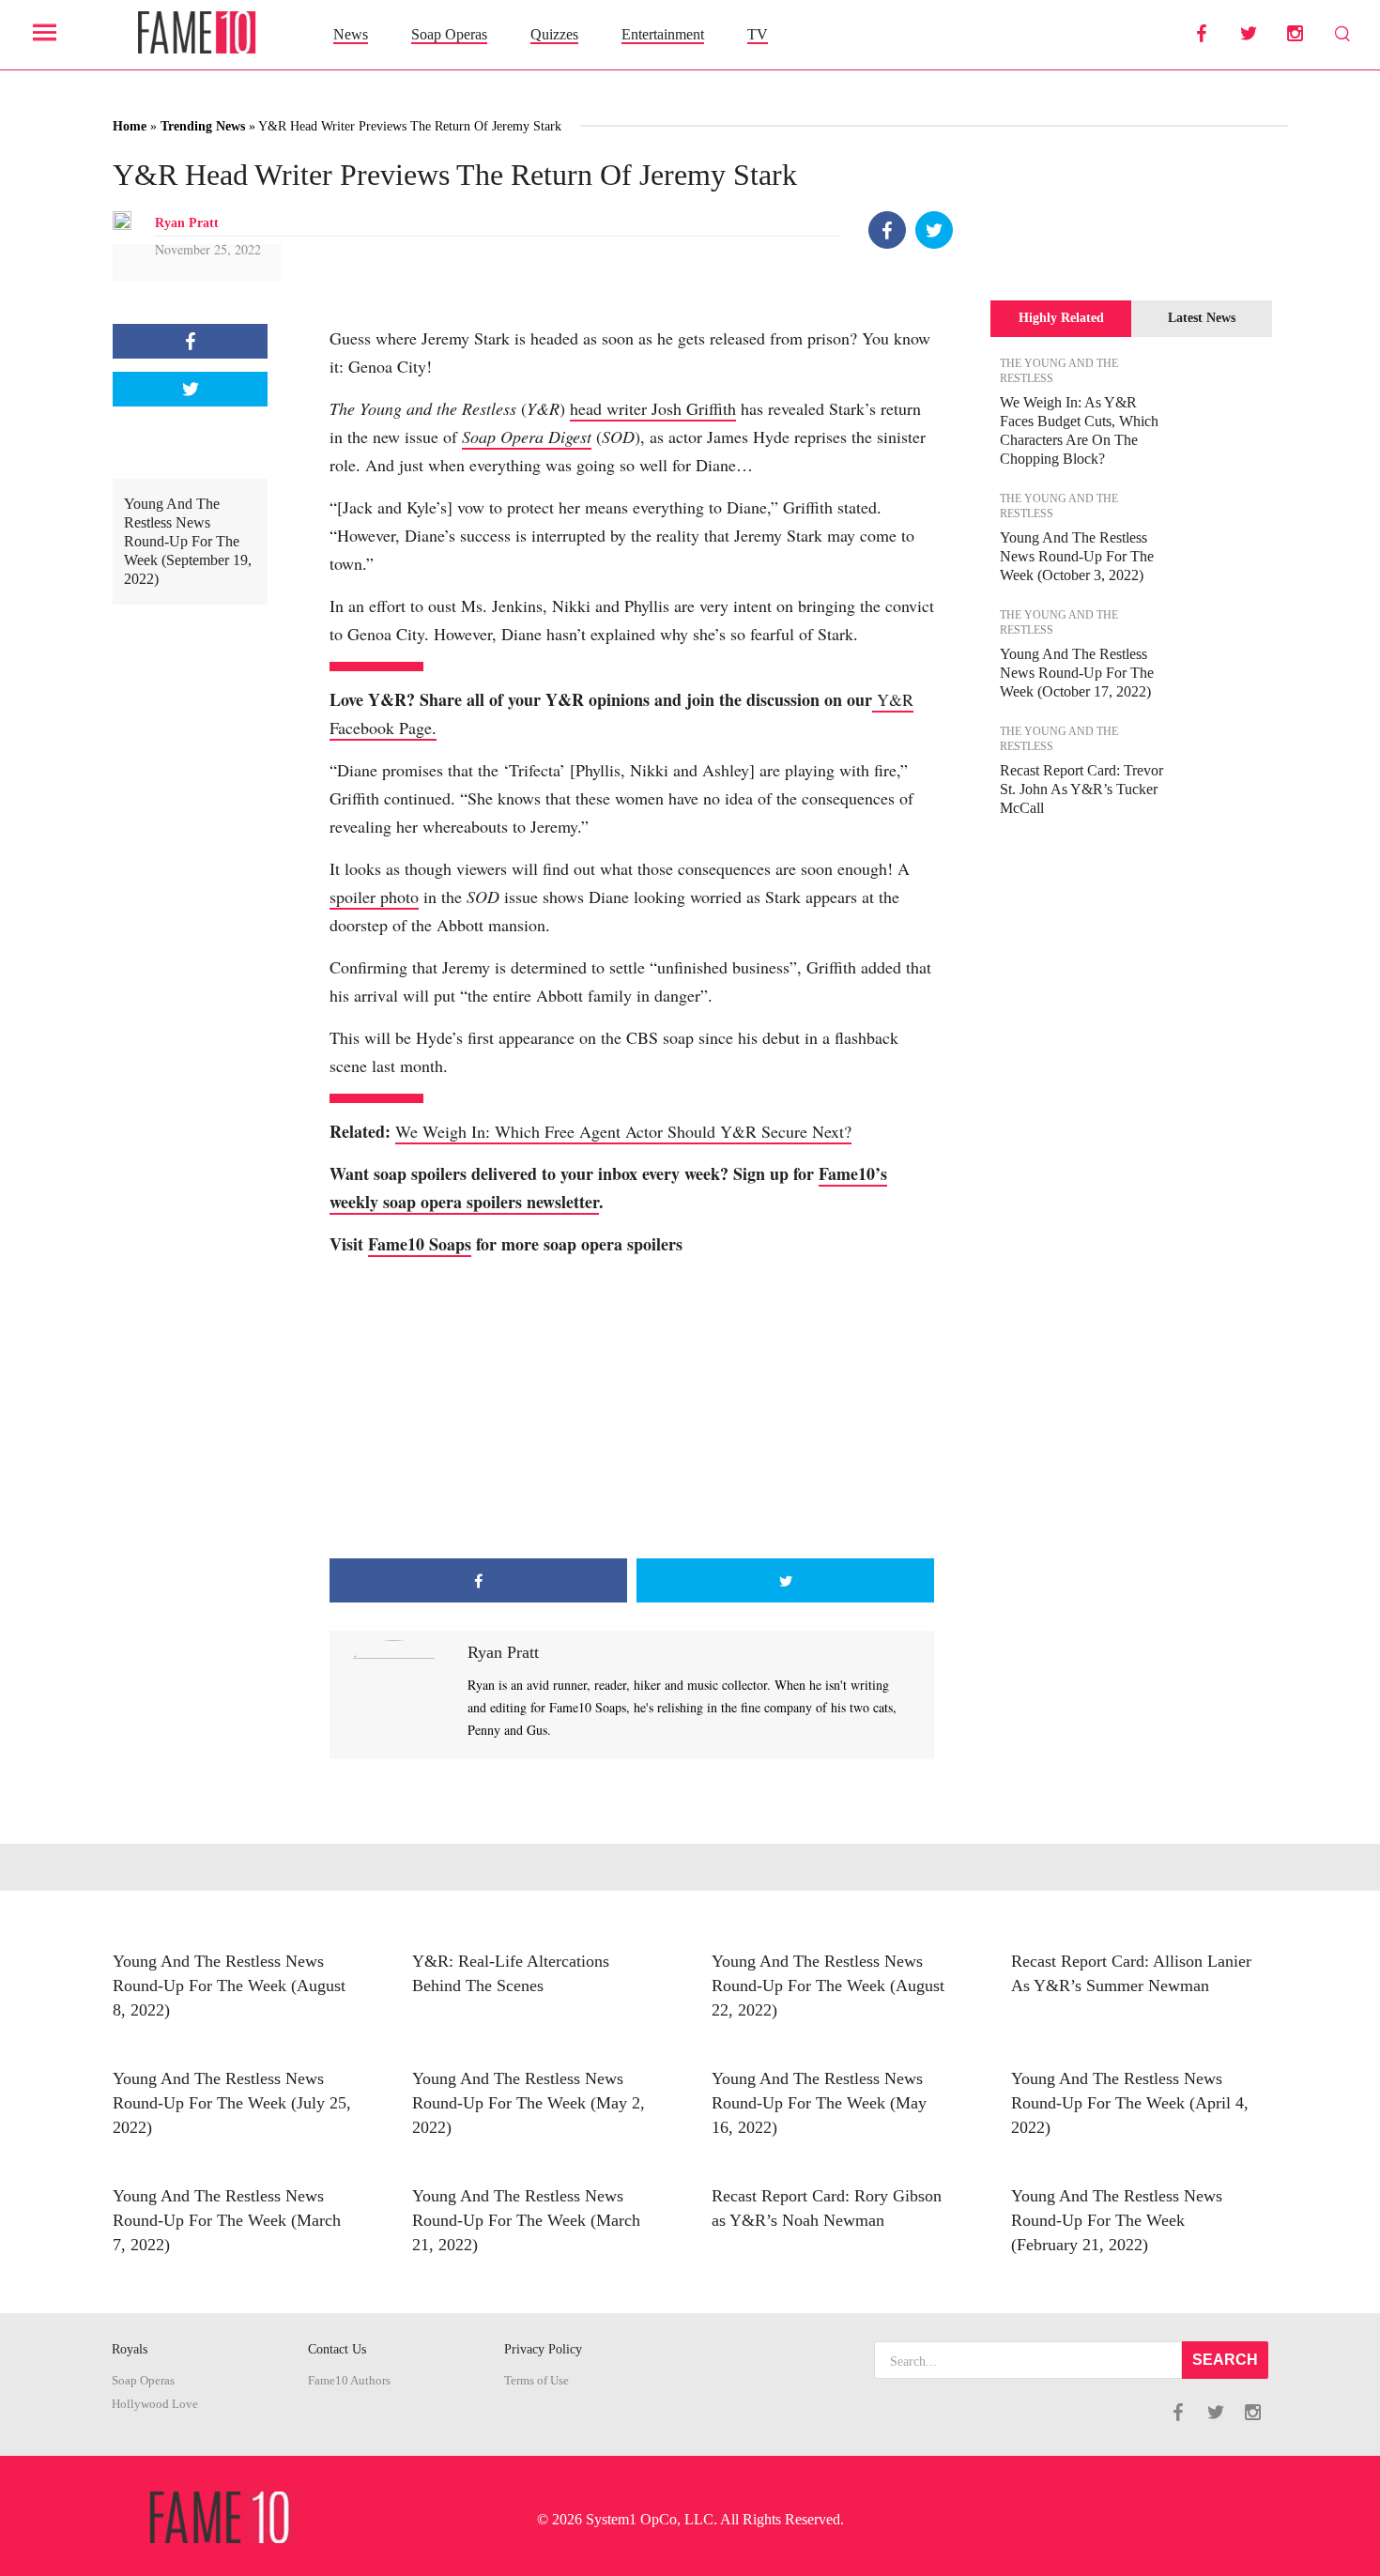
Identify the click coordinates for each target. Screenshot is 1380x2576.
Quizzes (554, 34)
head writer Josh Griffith (653, 408)
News (351, 34)
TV (758, 34)
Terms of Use (537, 2381)
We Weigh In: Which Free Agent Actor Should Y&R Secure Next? (623, 1131)
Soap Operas (449, 34)
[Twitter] (934, 230)
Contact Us (337, 2349)
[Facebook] (887, 230)
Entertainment (663, 34)
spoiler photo (374, 897)
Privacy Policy (543, 2349)
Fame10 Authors (349, 2381)
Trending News (203, 126)
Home (130, 126)
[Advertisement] (632, 1408)
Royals (130, 2349)
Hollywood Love (155, 2404)
